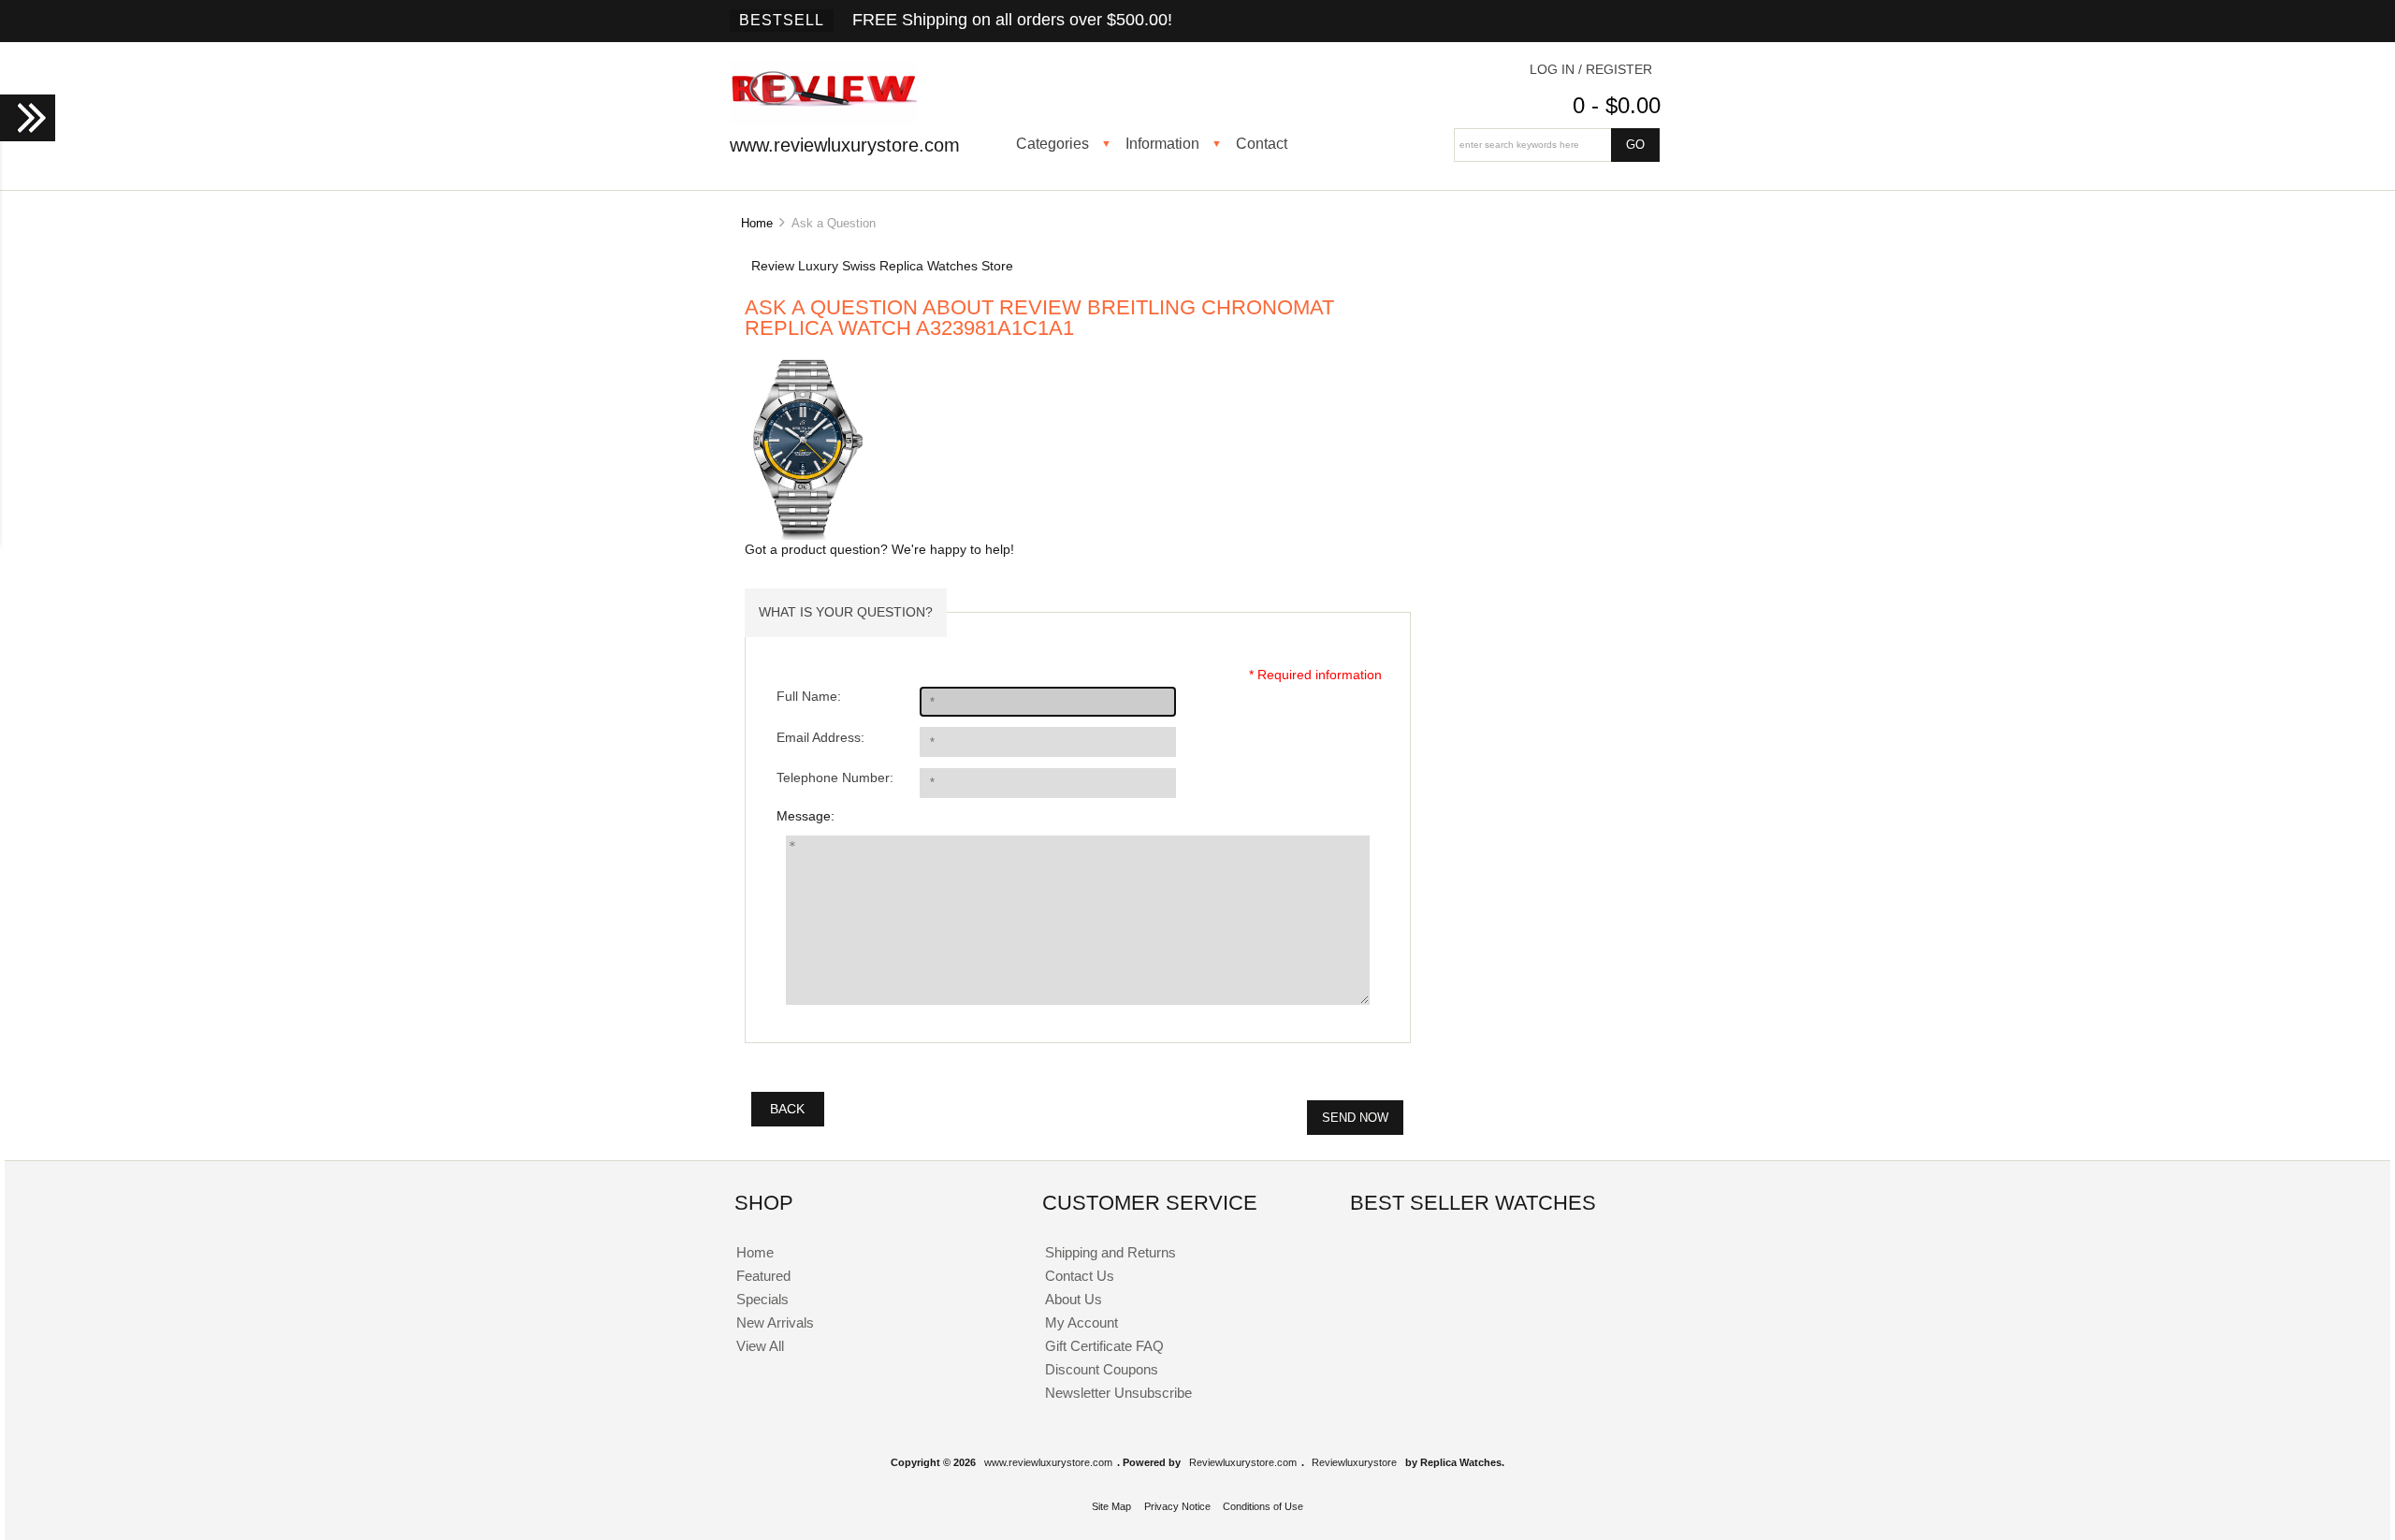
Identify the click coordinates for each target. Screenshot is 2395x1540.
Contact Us (1080, 1276)
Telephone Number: (835, 778)
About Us (1074, 1299)
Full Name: (809, 697)
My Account (1081, 1322)
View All (760, 1346)
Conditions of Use (1263, 1506)
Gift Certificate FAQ (1104, 1346)
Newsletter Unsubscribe (1118, 1393)
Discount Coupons (1102, 1369)
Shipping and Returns (1110, 1252)
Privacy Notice (1177, 1506)
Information (1162, 143)
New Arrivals (775, 1322)
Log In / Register (1591, 70)
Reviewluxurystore (1354, 1462)
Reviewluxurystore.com (1243, 1462)
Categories (1052, 143)
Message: (806, 816)
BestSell (782, 20)
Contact (1262, 143)
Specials (762, 1299)
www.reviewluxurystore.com (1048, 1462)
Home (757, 223)
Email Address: (820, 738)
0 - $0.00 (1617, 105)
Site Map (1111, 1506)
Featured (763, 1276)
